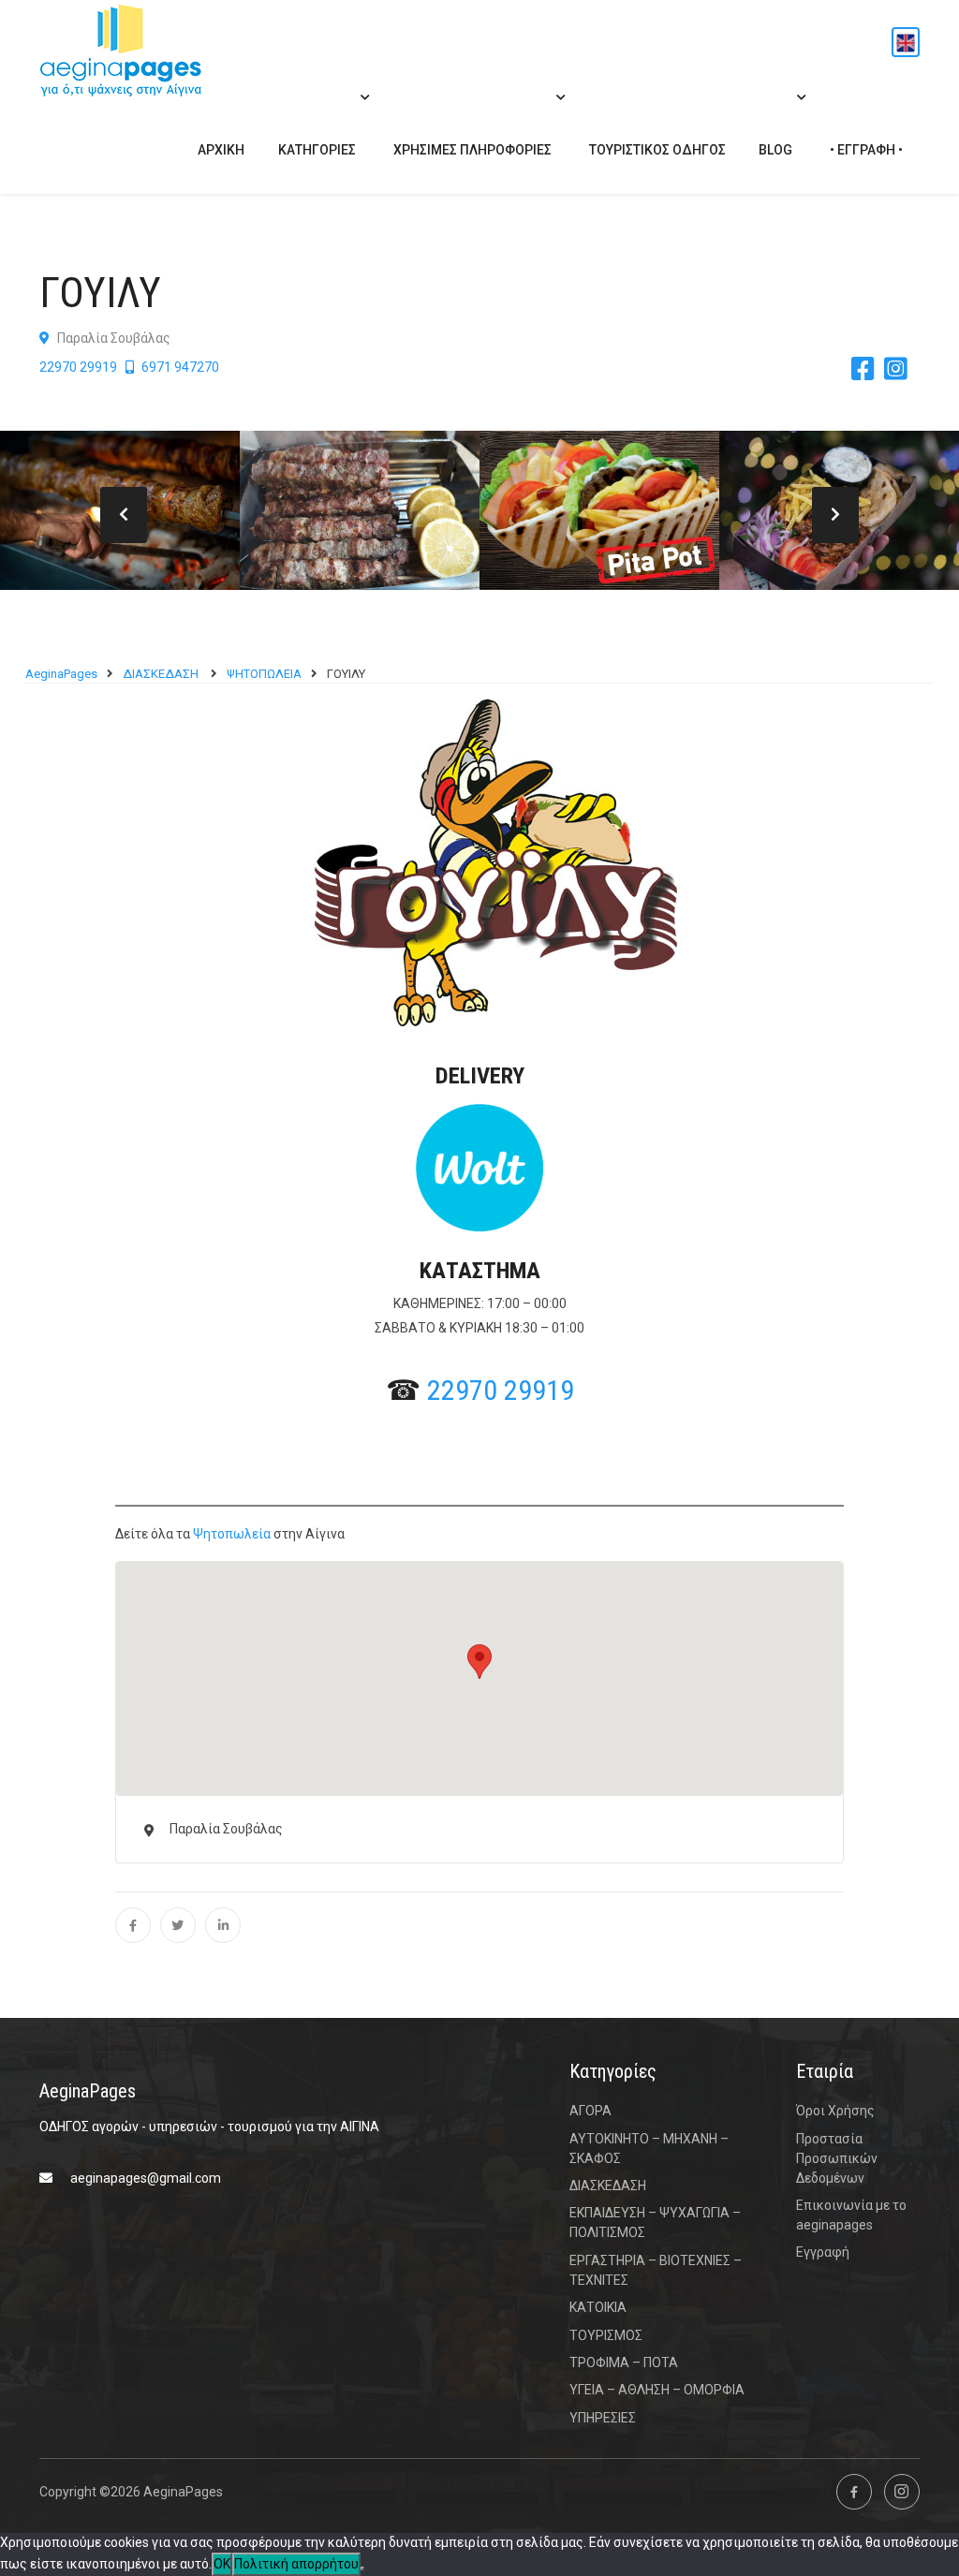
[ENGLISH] (906, 42)
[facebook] (868, 370)
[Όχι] (362, 2569)
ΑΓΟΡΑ (590, 2111)
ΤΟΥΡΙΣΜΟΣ (606, 2335)
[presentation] (124, 515)
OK (222, 2564)
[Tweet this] (178, 1925)
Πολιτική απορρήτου (296, 2564)
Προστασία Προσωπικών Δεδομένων (837, 2158)
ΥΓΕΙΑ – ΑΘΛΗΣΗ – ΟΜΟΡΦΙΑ (657, 2390)
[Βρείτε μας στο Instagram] (902, 2492)
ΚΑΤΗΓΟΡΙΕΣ (317, 150)
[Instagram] (900, 370)
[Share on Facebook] (133, 1925)
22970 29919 (78, 367)
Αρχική (221, 150)
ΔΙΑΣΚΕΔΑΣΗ (609, 2186)
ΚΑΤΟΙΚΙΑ (598, 2307)
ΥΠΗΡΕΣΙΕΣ (603, 2418)
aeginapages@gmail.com (146, 2178)
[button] (479, 1662)
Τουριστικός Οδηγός (657, 150)
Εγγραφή (823, 2252)
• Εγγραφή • (866, 150)
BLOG (775, 150)
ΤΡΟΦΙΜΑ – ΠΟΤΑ (624, 2363)
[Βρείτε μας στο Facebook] (854, 2492)
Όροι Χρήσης (835, 2111)
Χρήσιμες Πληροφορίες (472, 150)
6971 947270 (179, 367)
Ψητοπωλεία (232, 1534)
